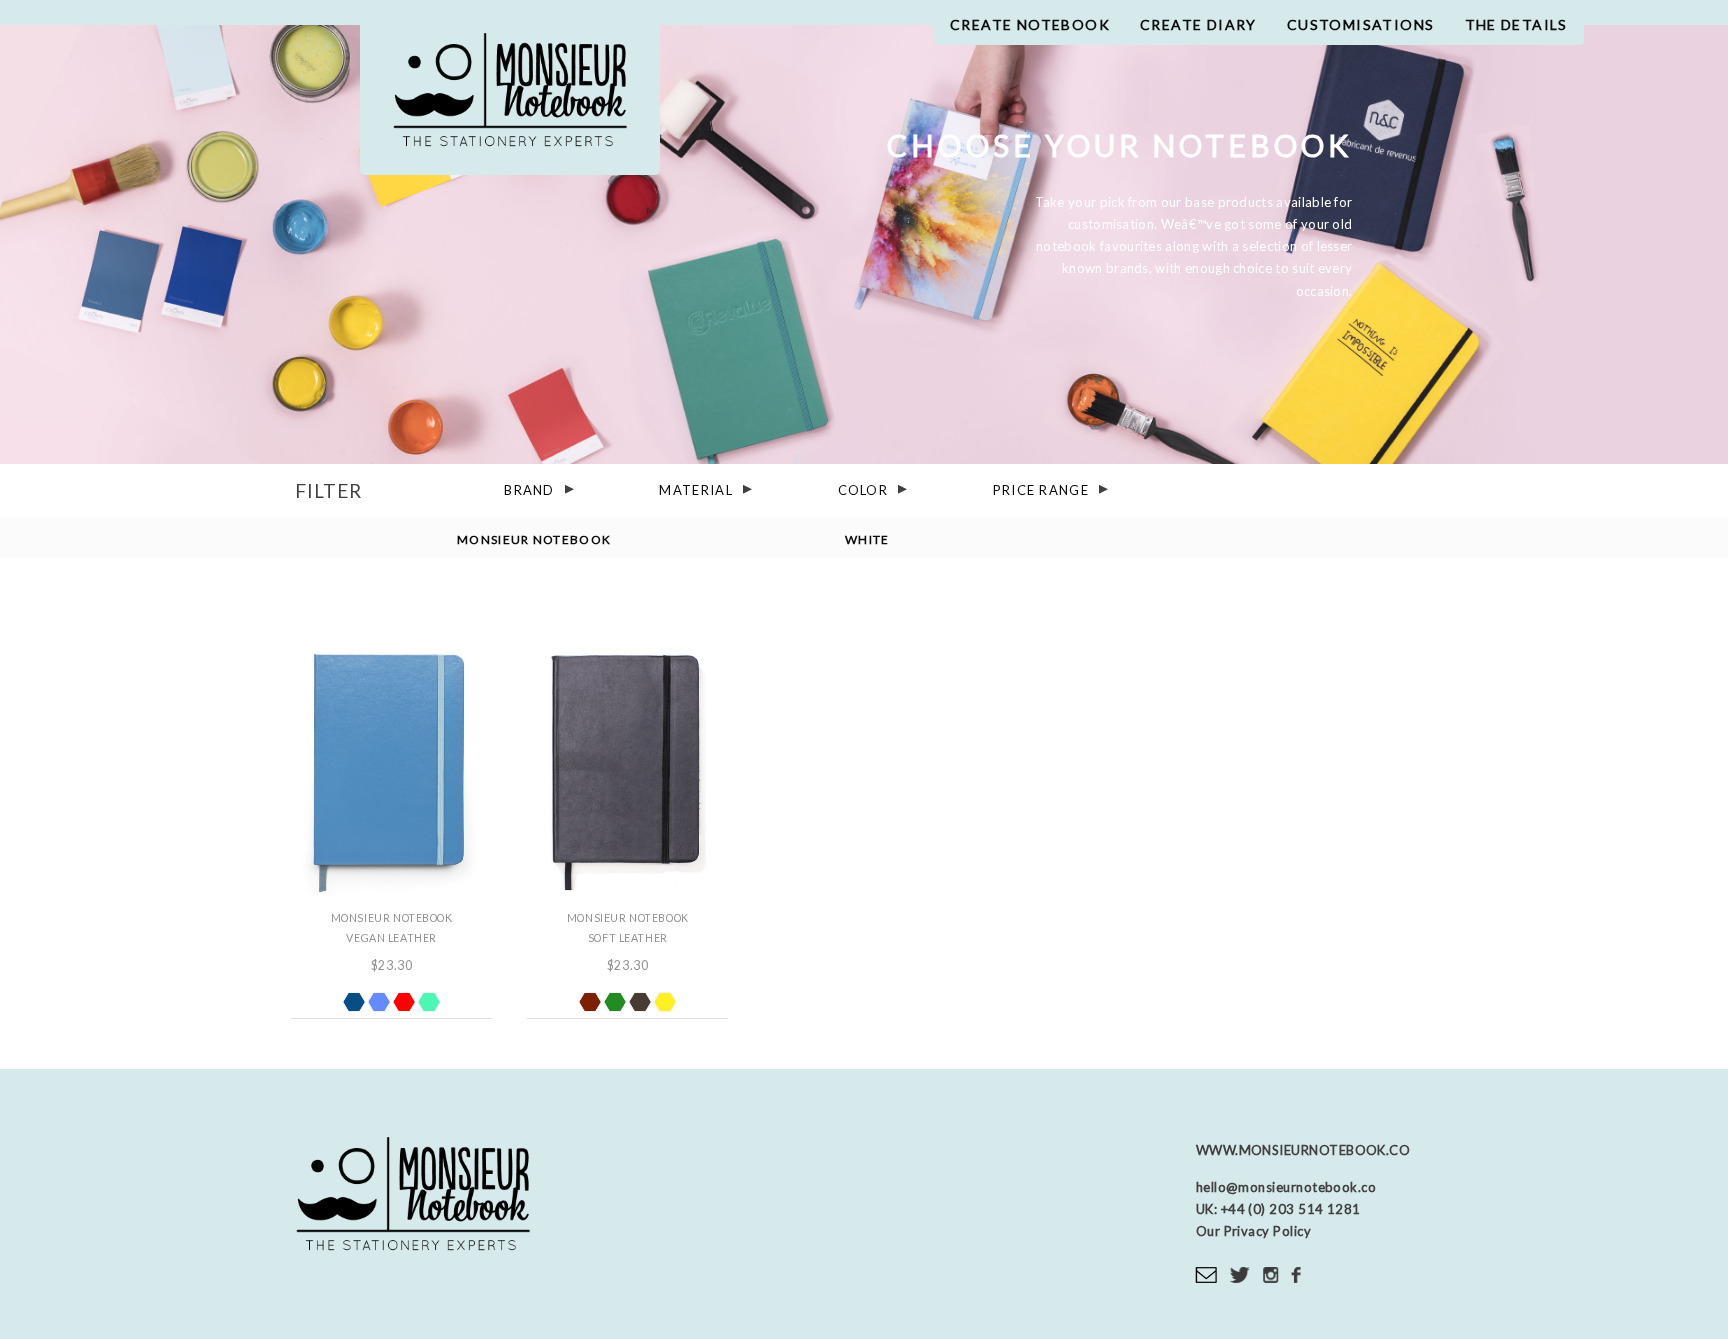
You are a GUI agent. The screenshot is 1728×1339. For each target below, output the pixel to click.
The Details (1516, 24)
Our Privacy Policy (1253, 1231)
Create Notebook (1030, 24)
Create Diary (1198, 24)
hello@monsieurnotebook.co (1286, 1187)
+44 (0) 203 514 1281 (1289, 1209)
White (867, 538)
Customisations (1361, 24)
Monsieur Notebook (510, 97)
